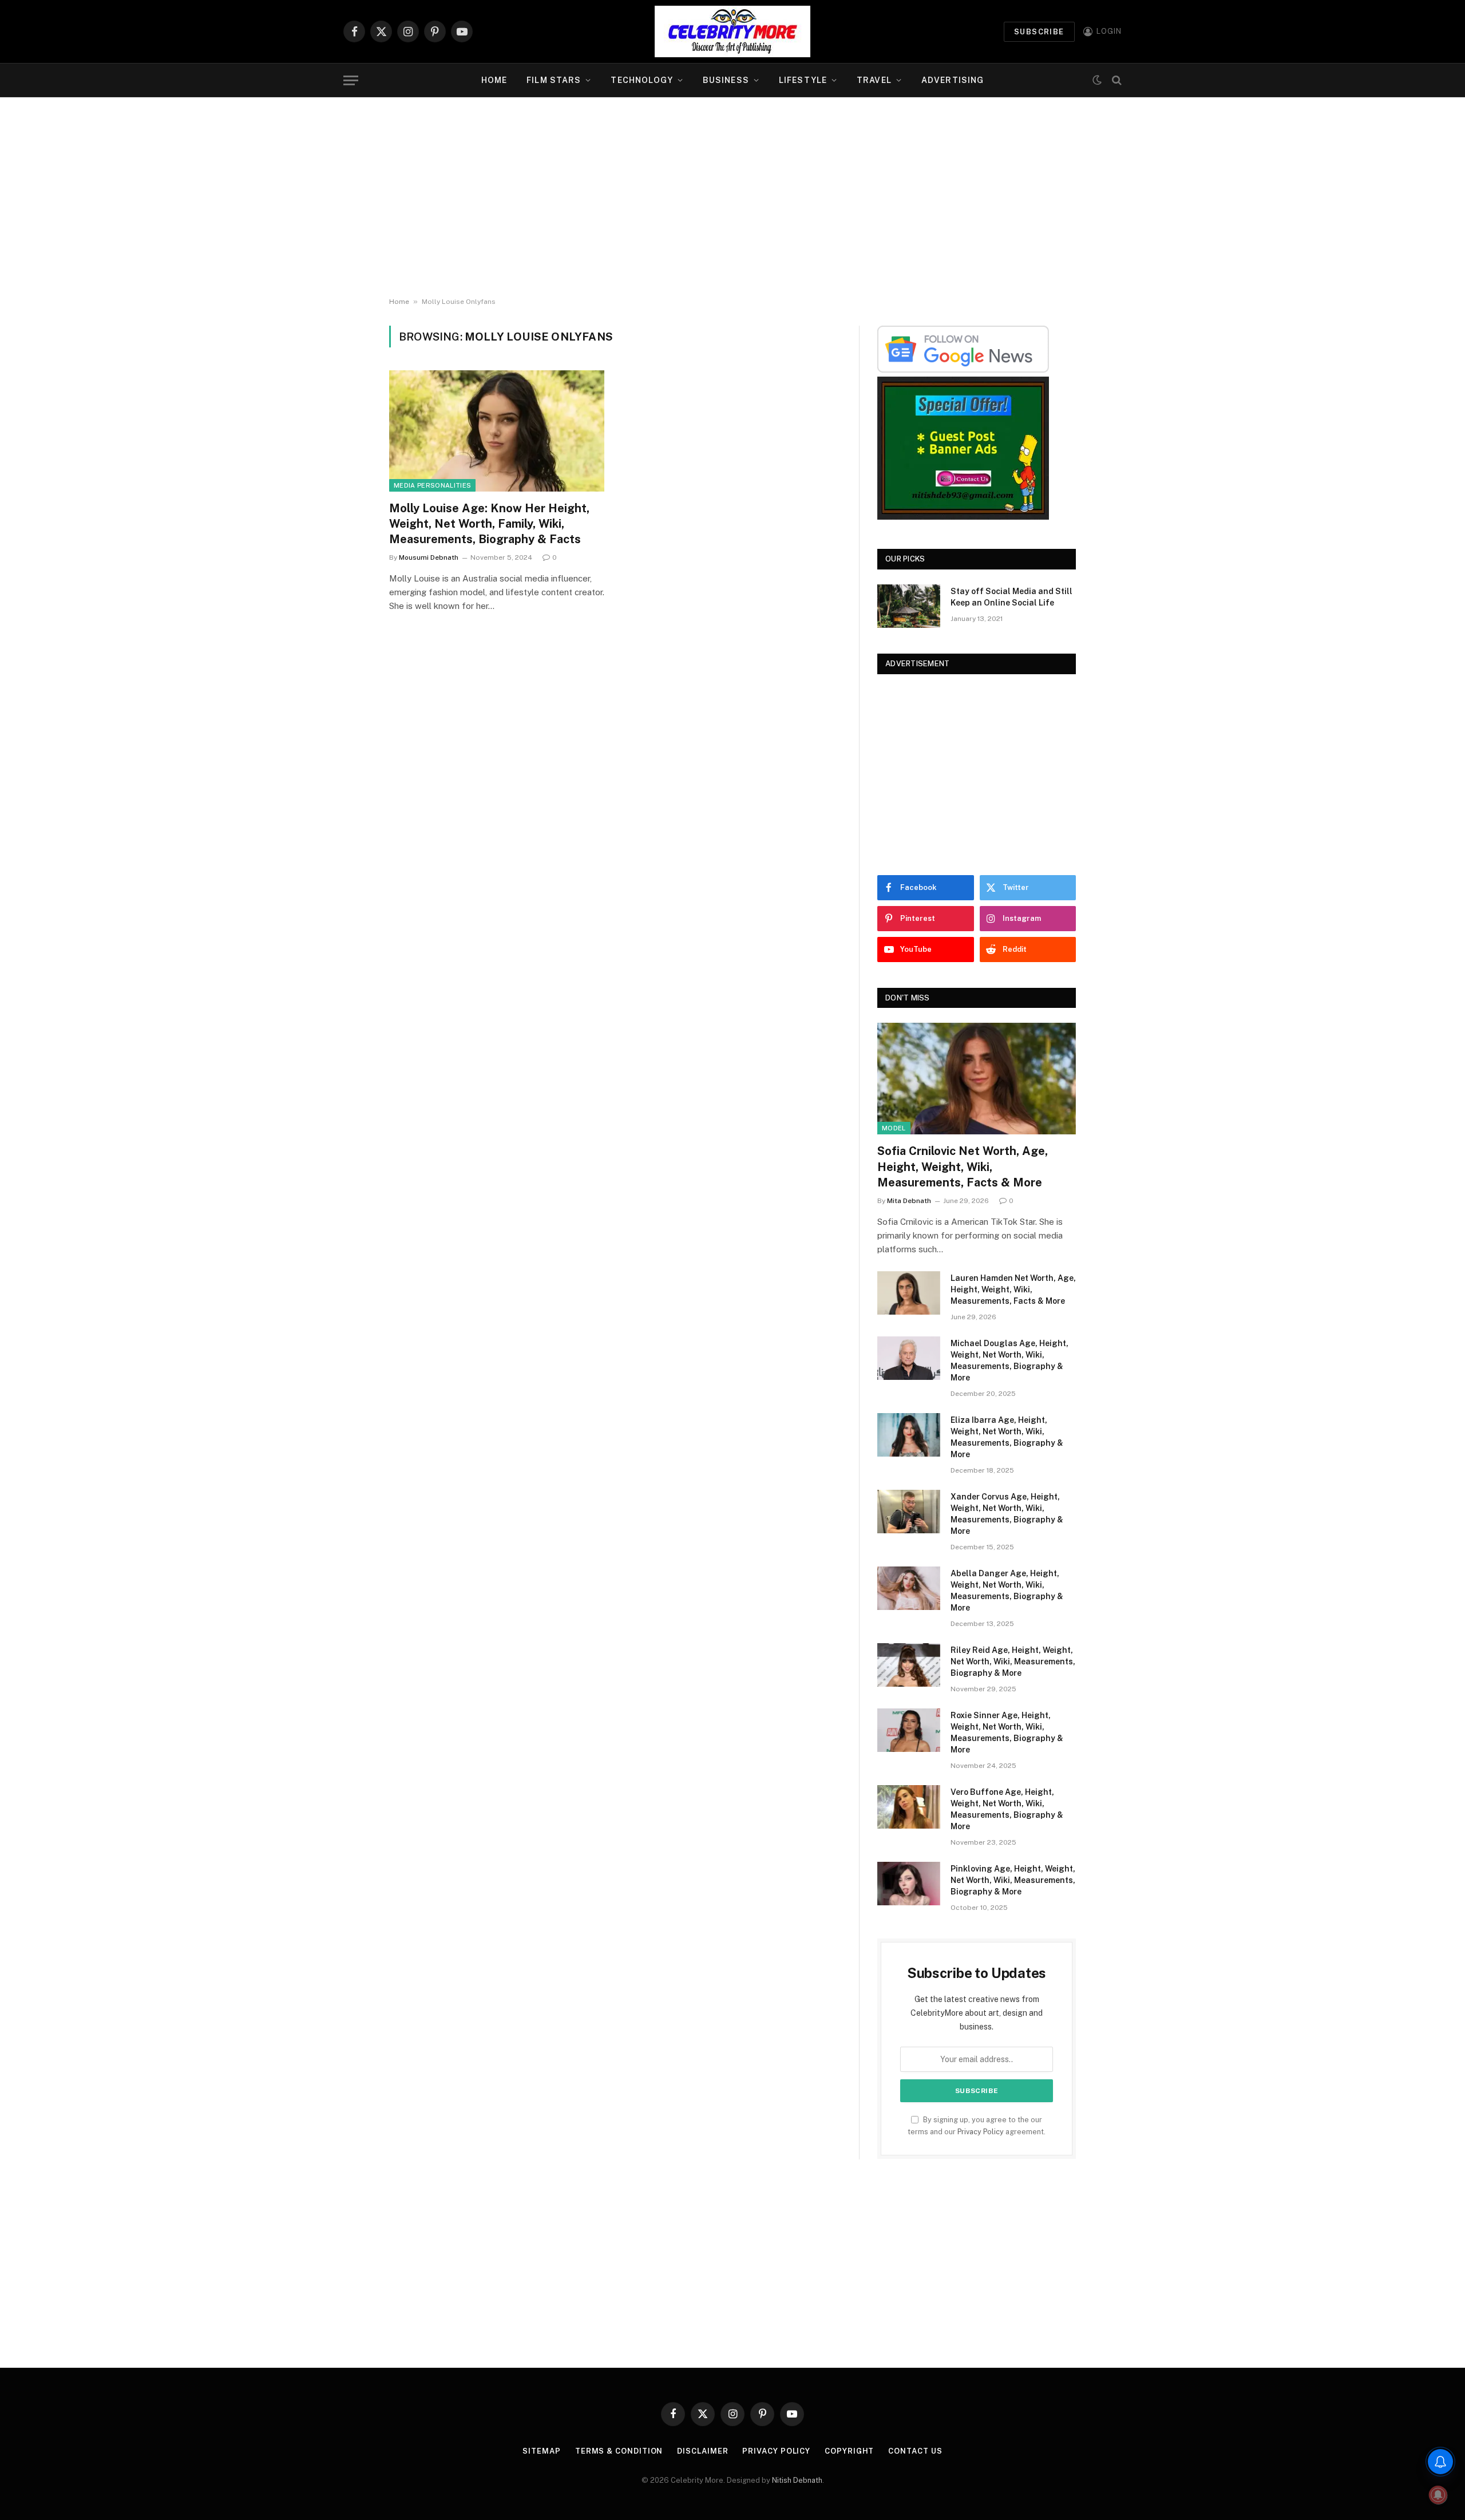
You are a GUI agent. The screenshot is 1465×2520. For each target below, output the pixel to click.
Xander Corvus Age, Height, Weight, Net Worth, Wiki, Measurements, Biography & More (1007, 1514)
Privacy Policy (981, 2132)
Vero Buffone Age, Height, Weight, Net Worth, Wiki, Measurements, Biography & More (1007, 1809)
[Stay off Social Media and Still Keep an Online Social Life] (909, 606)
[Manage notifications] (1438, 2495)
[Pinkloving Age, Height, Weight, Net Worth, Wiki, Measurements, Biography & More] (909, 1884)
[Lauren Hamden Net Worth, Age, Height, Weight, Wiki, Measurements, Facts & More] (909, 1293)
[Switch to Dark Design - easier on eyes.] (1097, 80)
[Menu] (351, 80)
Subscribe (1039, 32)
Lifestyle (803, 80)
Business (726, 80)
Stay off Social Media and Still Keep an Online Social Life (1011, 597)
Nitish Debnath (797, 2480)
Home (494, 80)
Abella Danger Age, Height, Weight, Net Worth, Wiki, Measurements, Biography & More (1007, 1591)
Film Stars (554, 80)
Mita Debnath (909, 1201)
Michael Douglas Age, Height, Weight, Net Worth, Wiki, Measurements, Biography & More (1009, 1360)
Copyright (849, 2451)
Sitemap (541, 2451)
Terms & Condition (619, 2451)
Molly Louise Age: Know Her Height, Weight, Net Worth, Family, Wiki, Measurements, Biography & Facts (489, 524)
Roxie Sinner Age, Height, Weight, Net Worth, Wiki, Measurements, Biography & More (1007, 1732)
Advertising (953, 80)
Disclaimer (702, 2451)
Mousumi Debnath (429, 557)
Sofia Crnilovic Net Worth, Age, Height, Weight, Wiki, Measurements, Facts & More (963, 1166)
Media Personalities (432, 485)
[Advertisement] (732, 197)
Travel (874, 80)
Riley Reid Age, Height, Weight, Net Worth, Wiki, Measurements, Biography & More (1013, 1661)
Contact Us (915, 2451)
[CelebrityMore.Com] (732, 31)
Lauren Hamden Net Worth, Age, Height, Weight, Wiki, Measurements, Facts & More (1013, 1289)
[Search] (1116, 80)
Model (894, 1128)
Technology (642, 80)
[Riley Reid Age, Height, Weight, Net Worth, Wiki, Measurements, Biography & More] (909, 1665)
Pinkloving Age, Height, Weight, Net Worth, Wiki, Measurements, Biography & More (1013, 1880)
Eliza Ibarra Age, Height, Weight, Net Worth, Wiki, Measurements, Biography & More (1007, 1437)
